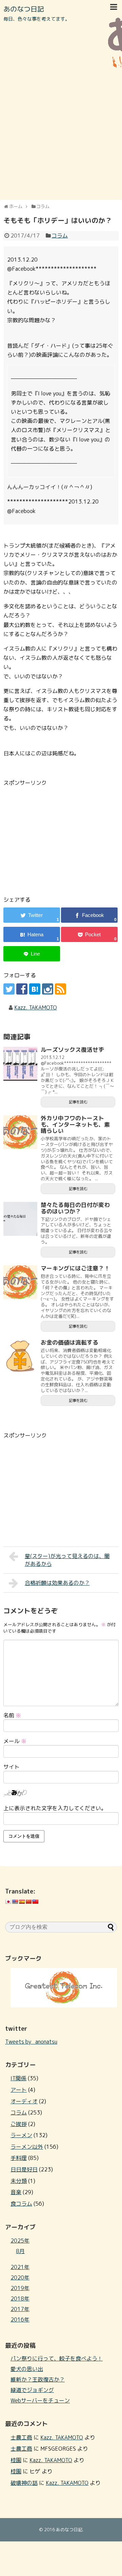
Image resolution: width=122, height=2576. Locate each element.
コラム (60, 236)
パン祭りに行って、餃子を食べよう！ (57, 2358)
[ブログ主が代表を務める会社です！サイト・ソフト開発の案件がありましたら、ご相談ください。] (64, 2005)
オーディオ (24, 2101)
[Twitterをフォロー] (9, 989)
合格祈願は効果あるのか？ (57, 1583)
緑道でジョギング (32, 2390)
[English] (15, 1902)
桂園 (16, 2460)
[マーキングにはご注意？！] (20, 1282)
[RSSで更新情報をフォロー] (60, 989)
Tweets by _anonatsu (31, 2042)
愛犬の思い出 (27, 2369)
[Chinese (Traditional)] (35, 1902)
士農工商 (21, 2437)
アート (19, 2090)
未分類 (19, 2181)
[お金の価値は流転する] (20, 1356)
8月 (20, 2251)
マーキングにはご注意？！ (75, 1268)
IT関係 (18, 2078)
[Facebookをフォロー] (22, 989)
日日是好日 (24, 2169)
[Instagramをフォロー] (48, 989)
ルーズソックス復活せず (72, 1050)
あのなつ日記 (24, 9)
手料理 (19, 2158)
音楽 (16, 2192)
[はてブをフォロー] (35, 989)
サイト (12, 1767)
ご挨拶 (19, 2124)
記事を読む (78, 1102)
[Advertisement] (61, 134)
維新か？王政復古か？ (38, 2379)
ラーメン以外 (27, 2147)
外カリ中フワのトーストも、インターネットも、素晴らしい (75, 1124)
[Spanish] (22, 1902)
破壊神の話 (24, 2483)
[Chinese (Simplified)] (28, 1902)
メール (15, 1741)
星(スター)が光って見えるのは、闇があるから (67, 1560)
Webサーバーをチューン (40, 2400)
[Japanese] (8, 1902)
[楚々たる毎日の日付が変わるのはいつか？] (20, 1219)
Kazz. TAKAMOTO (36, 1007)
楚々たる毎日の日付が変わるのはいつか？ (75, 1208)
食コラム (21, 2204)
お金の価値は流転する (69, 1342)
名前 (12, 1715)
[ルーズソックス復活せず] (20, 1064)
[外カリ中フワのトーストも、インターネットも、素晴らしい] (20, 1132)
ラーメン (21, 2135)
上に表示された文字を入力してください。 (55, 1808)
